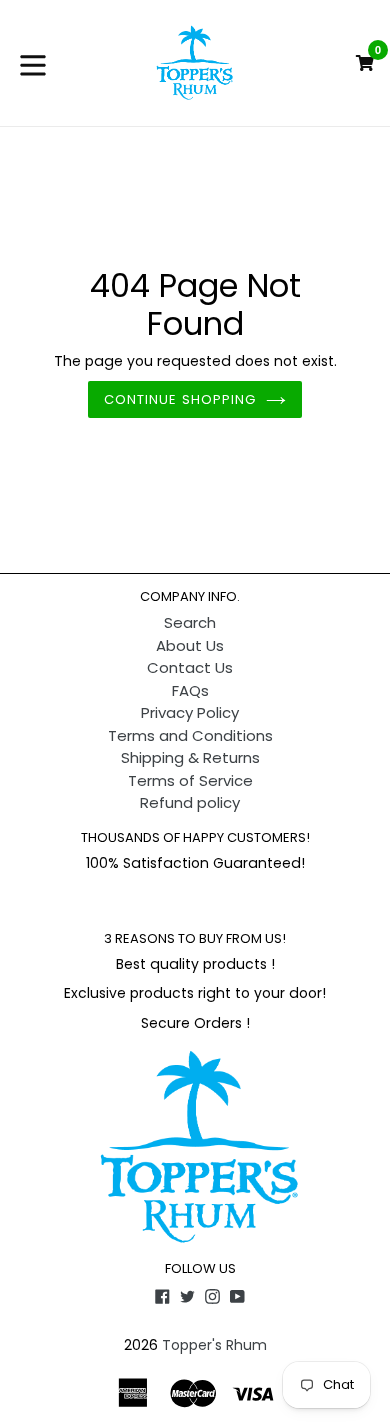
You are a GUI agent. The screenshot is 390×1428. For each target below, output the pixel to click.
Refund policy (190, 802)
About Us (190, 645)
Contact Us (190, 667)
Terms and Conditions (190, 735)
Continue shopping (180, 399)
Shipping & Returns (190, 757)
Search (190, 622)
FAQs (190, 690)
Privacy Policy (190, 712)
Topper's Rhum (214, 1345)
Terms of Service (190, 780)
